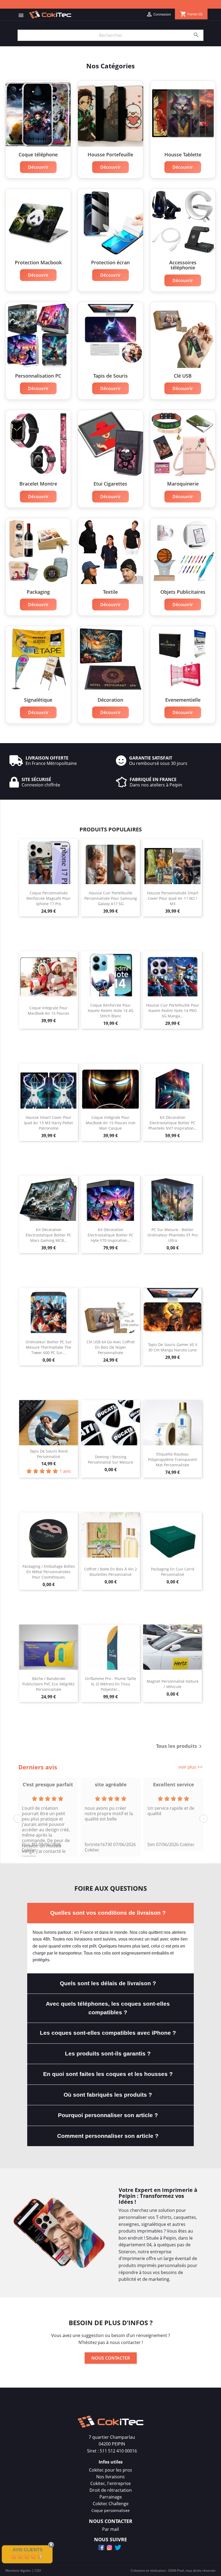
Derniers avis (38, 1767)
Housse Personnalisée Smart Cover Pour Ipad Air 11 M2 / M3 (173, 898)
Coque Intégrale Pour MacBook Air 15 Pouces (49, 1011)
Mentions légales (18, 2570)
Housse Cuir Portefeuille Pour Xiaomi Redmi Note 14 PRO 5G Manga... (173, 1011)
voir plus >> (191, 1767)
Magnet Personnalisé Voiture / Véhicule (173, 1684)
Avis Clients (28, 2550)
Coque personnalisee (110, 2510)
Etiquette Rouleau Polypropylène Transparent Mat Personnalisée (172, 1459)
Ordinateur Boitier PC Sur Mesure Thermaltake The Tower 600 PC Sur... (49, 1347)
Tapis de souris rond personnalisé (49, 1454)
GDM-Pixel (176, 2570)
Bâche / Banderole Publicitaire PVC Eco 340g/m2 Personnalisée (49, 1684)
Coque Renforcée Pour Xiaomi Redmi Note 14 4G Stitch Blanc (110, 1011)
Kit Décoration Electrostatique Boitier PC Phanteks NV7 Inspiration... (173, 1123)
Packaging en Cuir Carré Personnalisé (173, 1572)
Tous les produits (180, 1746)
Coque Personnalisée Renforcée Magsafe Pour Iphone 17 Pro (49, 898)
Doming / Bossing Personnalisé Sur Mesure (110, 1459)
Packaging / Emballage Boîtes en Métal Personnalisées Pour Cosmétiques (49, 1572)
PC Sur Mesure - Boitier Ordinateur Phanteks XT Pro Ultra (172, 1235)
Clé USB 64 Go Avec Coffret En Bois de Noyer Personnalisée (111, 1347)
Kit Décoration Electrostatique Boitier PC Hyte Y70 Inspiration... (110, 1235)
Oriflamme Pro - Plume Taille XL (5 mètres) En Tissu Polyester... (110, 1684)
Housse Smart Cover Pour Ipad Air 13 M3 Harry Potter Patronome (49, 1123)
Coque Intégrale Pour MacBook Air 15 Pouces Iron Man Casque (111, 1123)
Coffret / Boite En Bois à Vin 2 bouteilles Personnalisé (110, 1572)
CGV (38, 2570)
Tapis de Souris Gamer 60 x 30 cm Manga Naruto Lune (173, 1347)
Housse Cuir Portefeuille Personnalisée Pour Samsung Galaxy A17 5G (111, 898)
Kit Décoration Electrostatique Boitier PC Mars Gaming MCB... (49, 1235)
